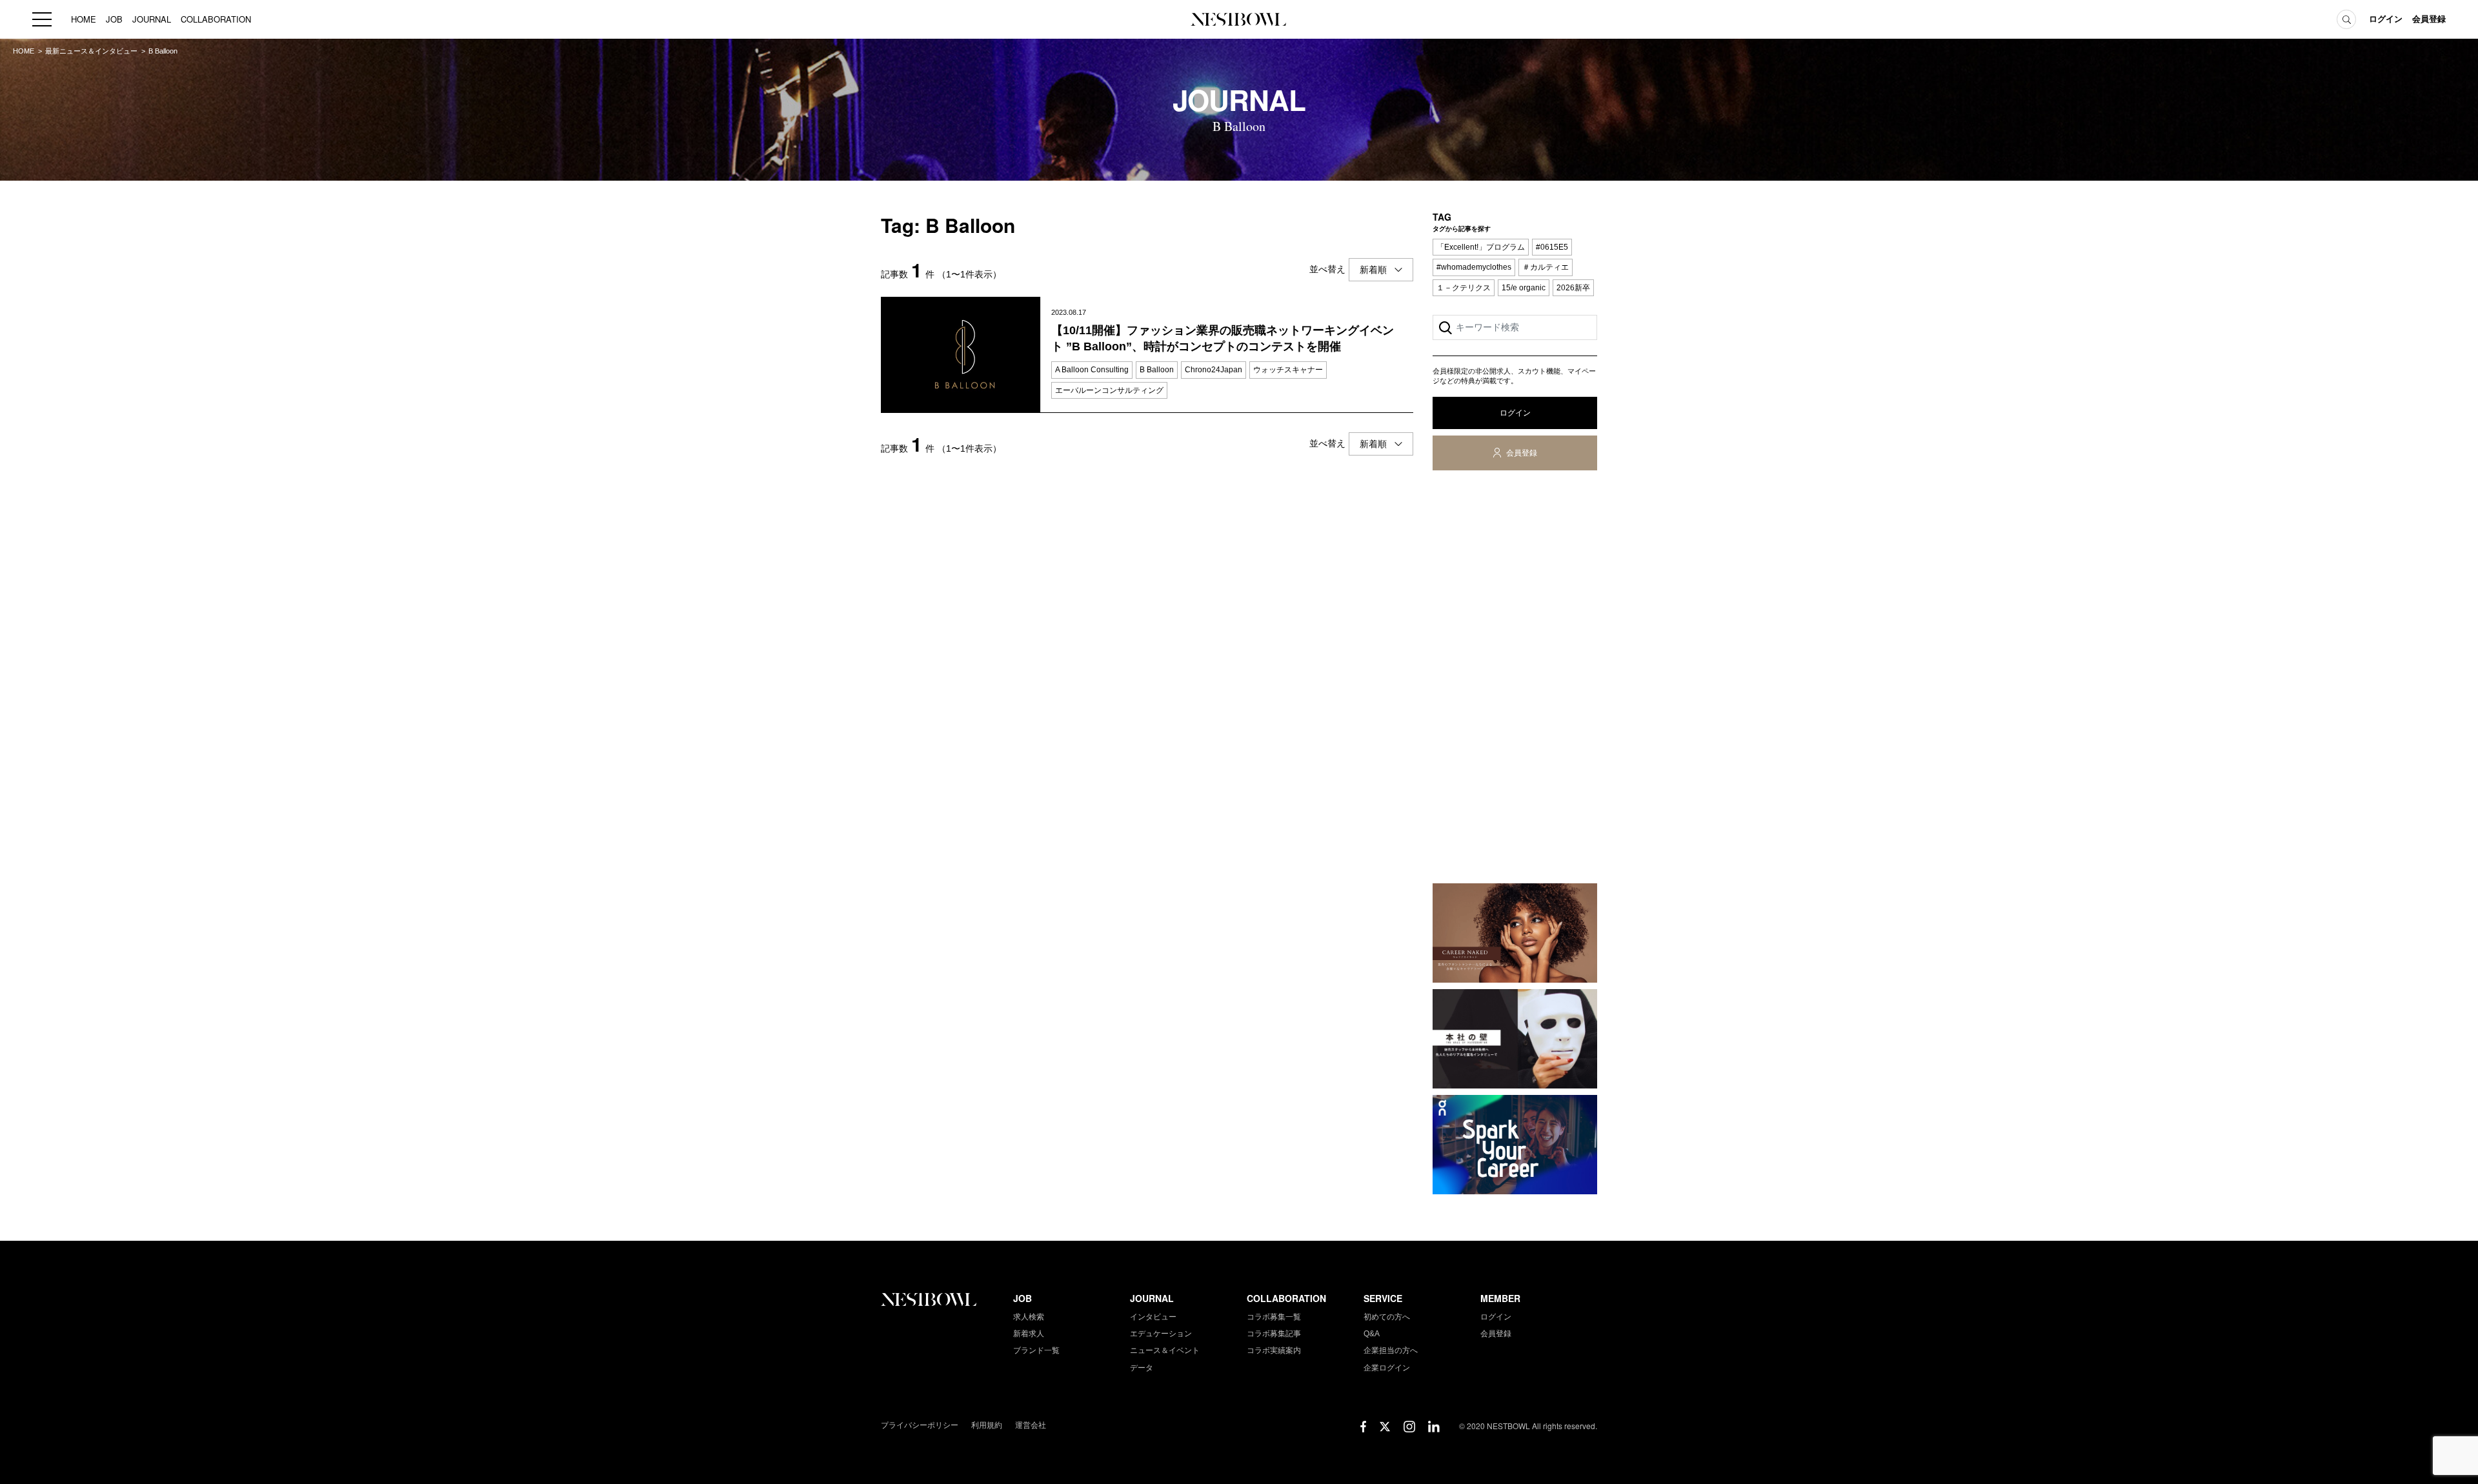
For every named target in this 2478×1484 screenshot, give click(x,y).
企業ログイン (1387, 1368)
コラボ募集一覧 (1274, 1317)
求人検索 (1029, 1317)
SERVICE (1383, 1298)
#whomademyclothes (1474, 267)
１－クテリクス (1464, 288)
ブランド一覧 (1036, 1350)
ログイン (2386, 19)
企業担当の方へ (1391, 1350)
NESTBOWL (1239, 19)
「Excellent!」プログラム (1481, 247)
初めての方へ (1387, 1317)
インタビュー (1153, 1317)
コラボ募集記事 (1274, 1334)
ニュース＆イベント (1165, 1350)
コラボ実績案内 (1274, 1350)
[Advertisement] (1515, 679)
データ (1142, 1368)
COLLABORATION (216, 19)
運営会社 (1031, 1425)
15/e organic (1524, 288)
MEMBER (1500, 1298)
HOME (84, 19)
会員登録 (2429, 19)
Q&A (1372, 1334)
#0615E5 (1552, 247)
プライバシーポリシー (920, 1425)
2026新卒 (1573, 288)
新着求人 (1029, 1334)
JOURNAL (152, 19)
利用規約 (987, 1425)
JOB (114, 19)
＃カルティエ (1546, 267)
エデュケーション (1161, 1334)
